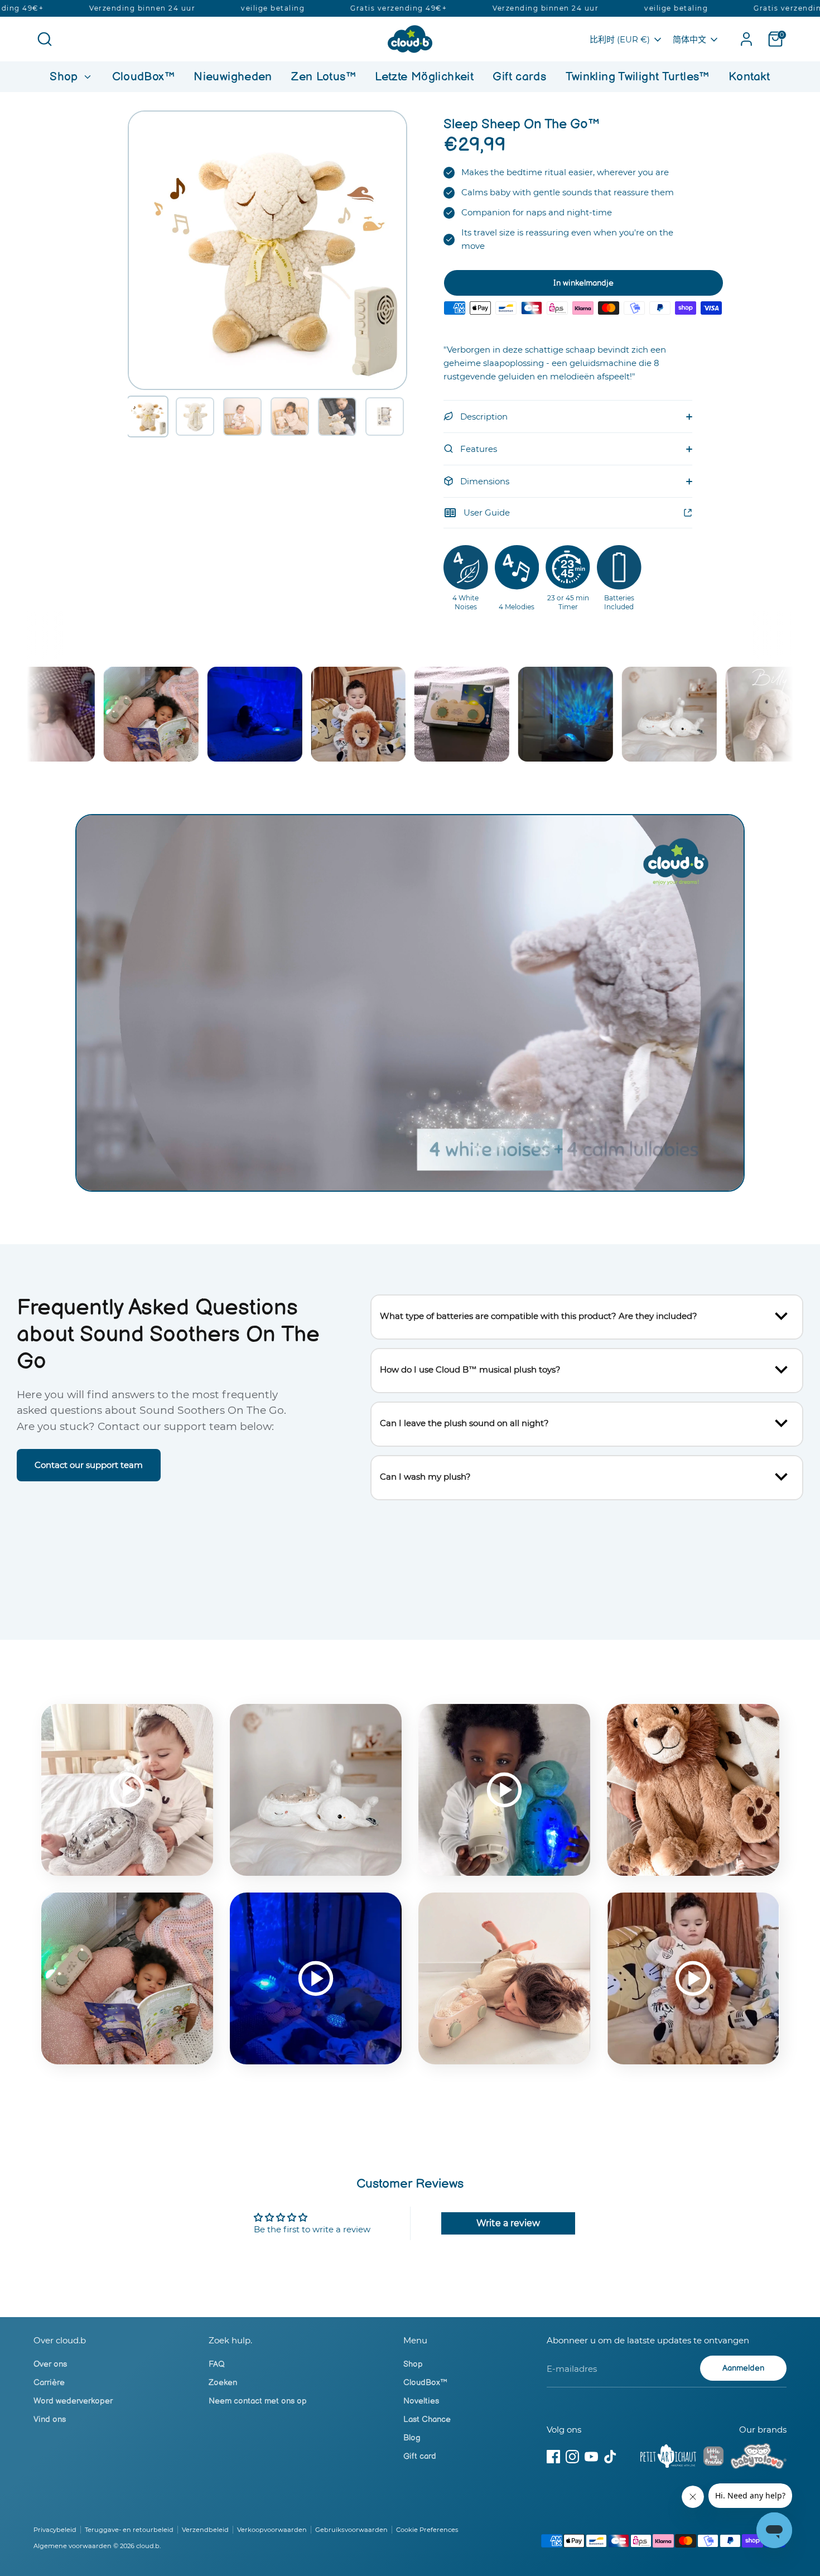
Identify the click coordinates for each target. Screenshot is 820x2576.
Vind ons (50, 2419)
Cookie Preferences (427, 2530)
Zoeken (223, 2383)
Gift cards (519, 77)
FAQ (217, 2364)
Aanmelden (743, 2368)
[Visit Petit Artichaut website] (668, 2458)
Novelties (421, 2401)
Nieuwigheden (233, 77)
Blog (412, 2438)
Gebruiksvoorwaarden (351, 2530)
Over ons (50, 2364)
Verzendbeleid (205, 2530)
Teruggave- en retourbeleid (129, 2530)
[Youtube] (591, 2457)
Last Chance (427, 2419)
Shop (66, 77)
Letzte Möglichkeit (424, 77)
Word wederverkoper (73, 2401)
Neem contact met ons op (258, 2401)
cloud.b (148, 2546)
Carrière (49, 2383)
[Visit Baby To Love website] (759, 2458)
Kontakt (749, 77)
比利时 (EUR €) (620, 39)
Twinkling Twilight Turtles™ (638, 77)
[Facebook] (553, 2457)
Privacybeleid (55, 2530)
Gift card (420, 2456)
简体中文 (689, 39)
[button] (148, 417)
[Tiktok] (610, 2457)
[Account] (746, 39)
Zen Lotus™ (324, 77)
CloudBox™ (143, 77)
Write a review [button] (508, 2223)
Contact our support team (89, 1465)
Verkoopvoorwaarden (272, 2530)
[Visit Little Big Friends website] (713, 2458)
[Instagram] (572, 2457)
